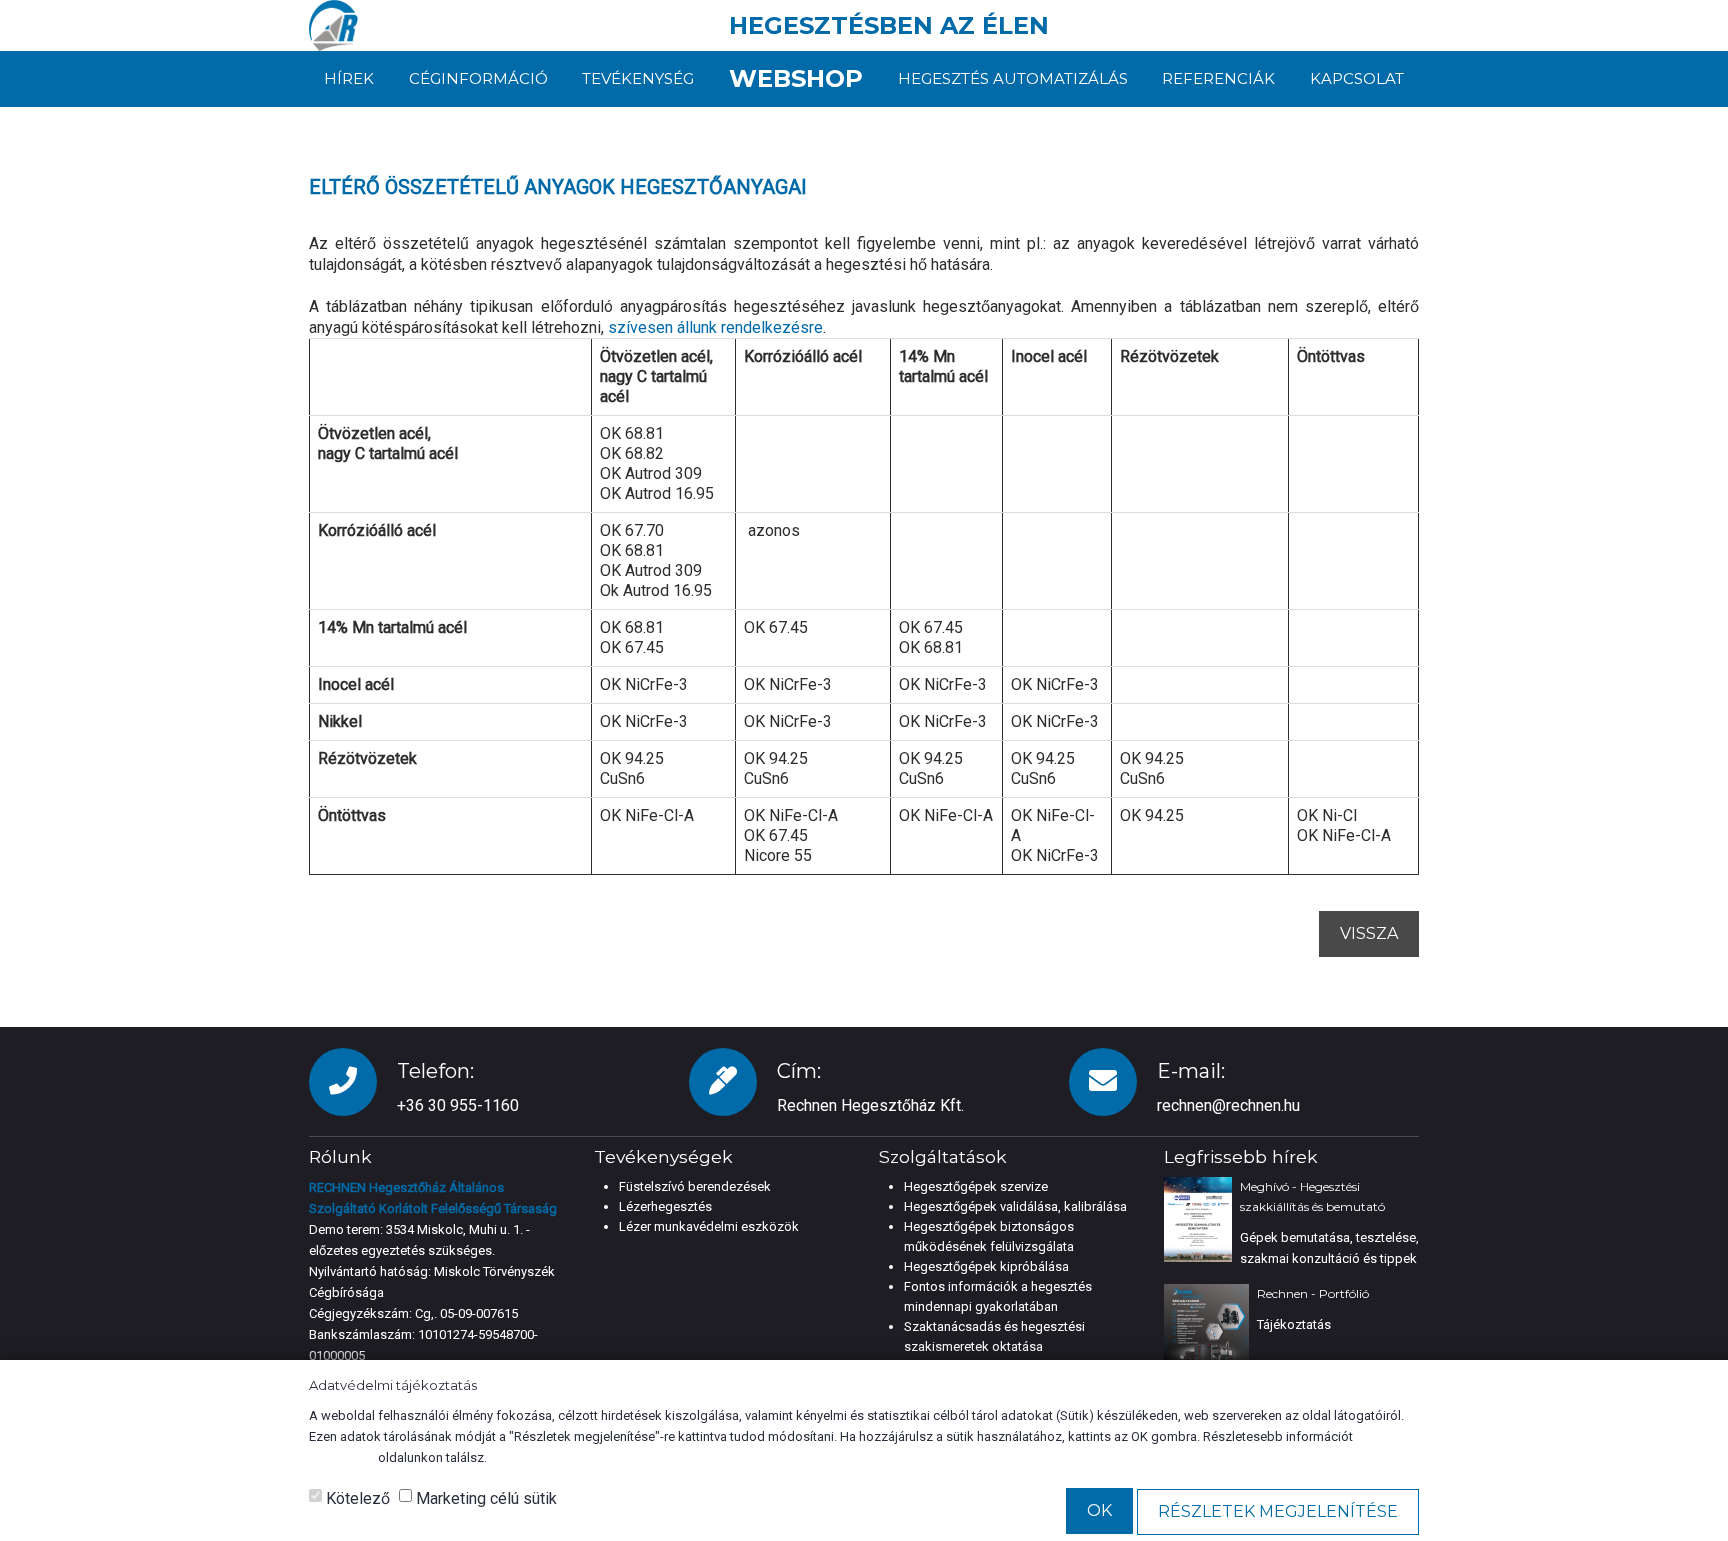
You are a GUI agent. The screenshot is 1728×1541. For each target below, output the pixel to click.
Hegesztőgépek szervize (976, 1186)
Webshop (796, 78)
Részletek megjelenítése (1278, 1511)
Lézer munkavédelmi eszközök (709, 1226)
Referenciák (1218, 78)
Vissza (1369, 933)
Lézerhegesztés (665, 1206)
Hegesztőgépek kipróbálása (986, 1266)
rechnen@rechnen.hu (1228, 1105)
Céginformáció (478, 78)
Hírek (349, 78)
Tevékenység (638, 78)
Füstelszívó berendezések (695, 1186)
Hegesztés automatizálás (1013, 78)
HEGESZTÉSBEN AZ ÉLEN (889, 25)
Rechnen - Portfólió (1313, 1293)
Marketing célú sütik (484, 1498)
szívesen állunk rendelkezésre (715, 327)
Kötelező (356, 1498)
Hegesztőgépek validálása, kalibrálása (1015, 1206)
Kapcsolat (1357, 78)
